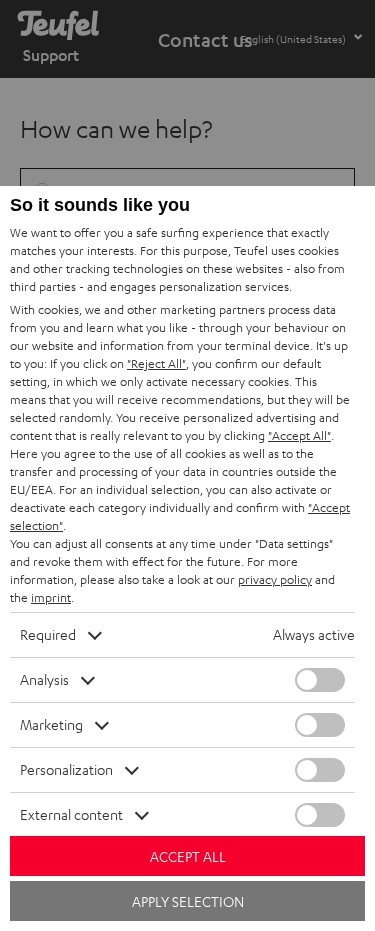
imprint (51, 597)
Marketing (51, 724)
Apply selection (188, 901)
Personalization (66, 769)
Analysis (44, 679)
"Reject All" (156, 363)
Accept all (188, 856)
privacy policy (275, 579)
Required (48, 634)
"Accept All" (299, 435)
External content (71, 814)
